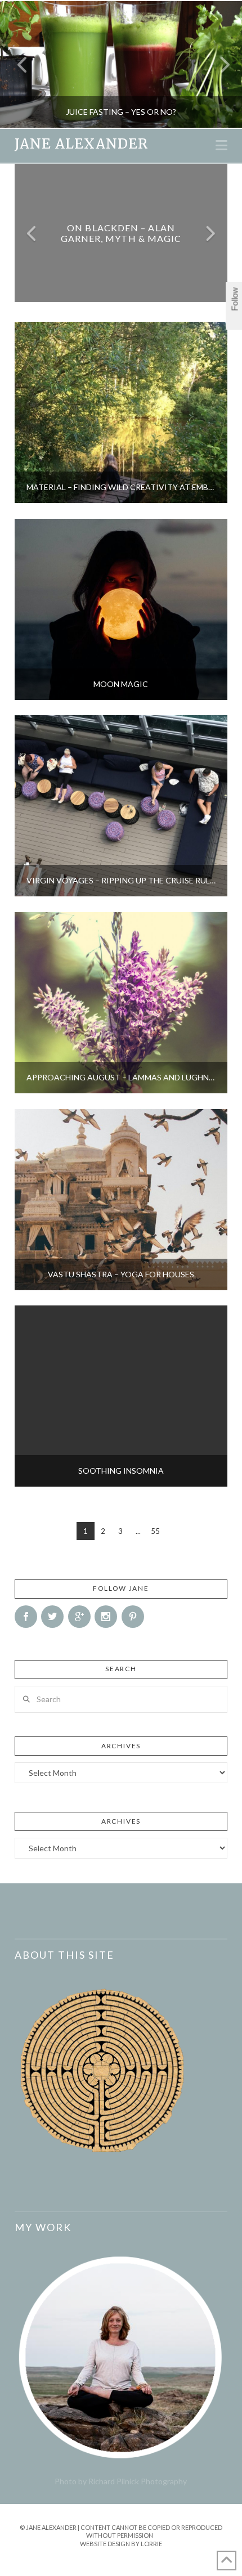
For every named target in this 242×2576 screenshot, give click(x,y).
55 (155, 1531)
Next (218, 64)
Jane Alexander (81, 144)
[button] (221, 145)
